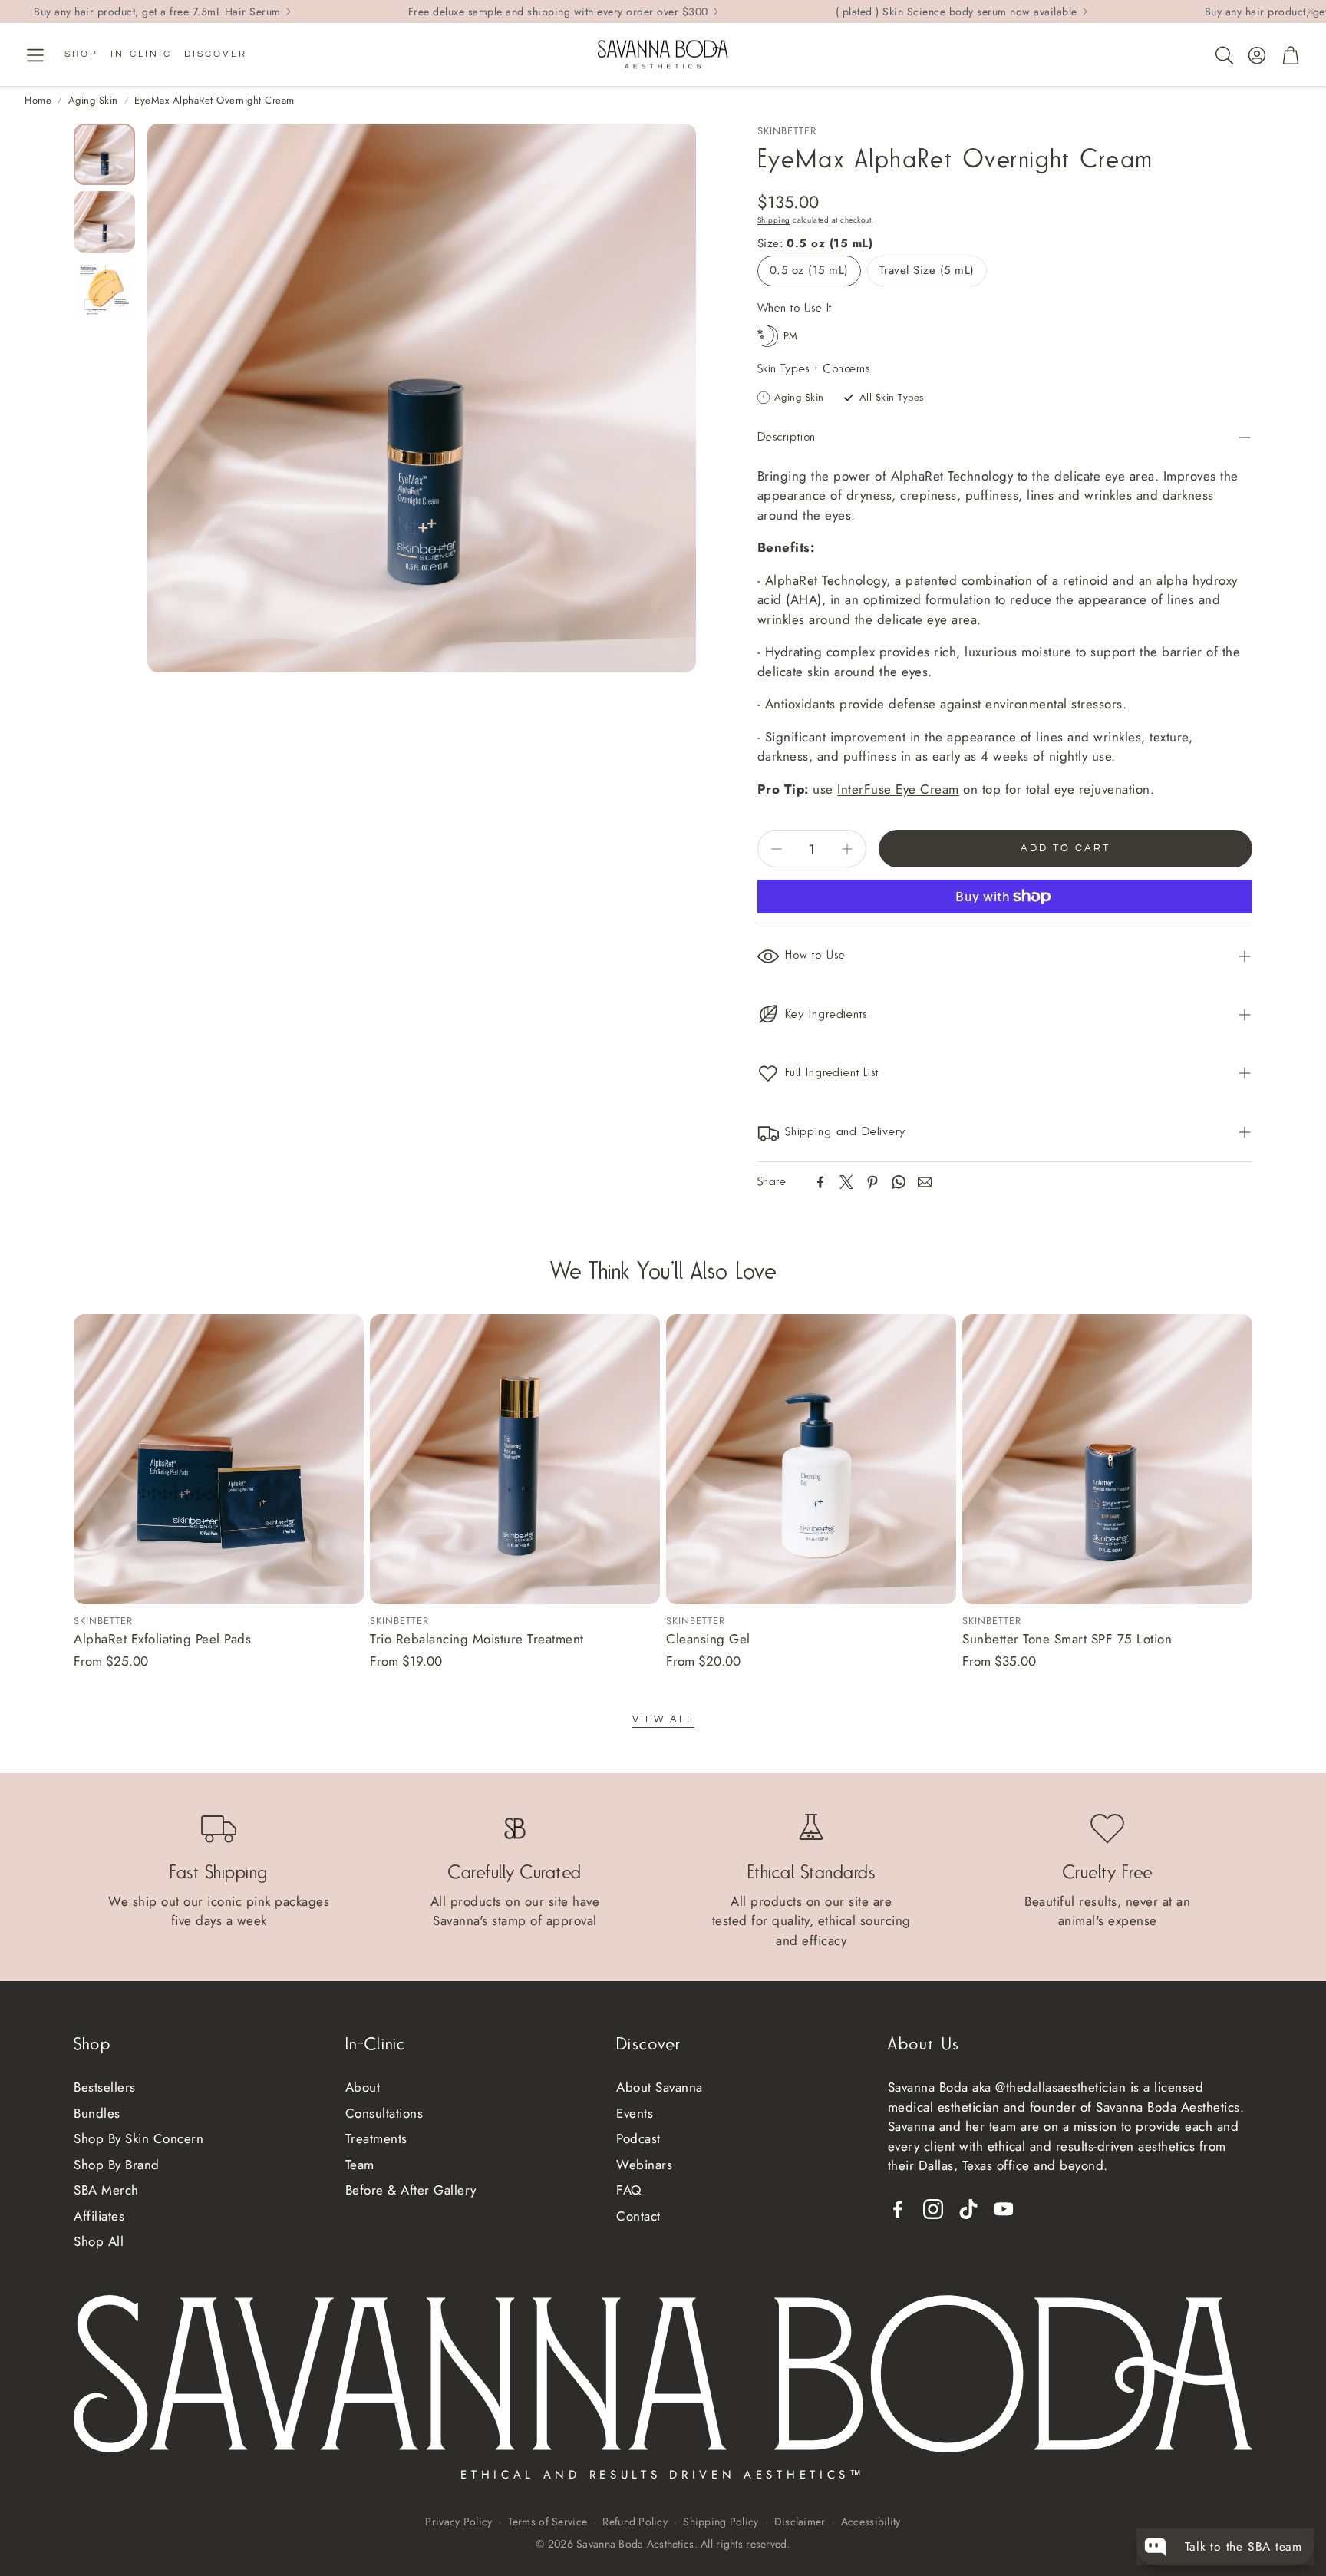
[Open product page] (219, 1459)
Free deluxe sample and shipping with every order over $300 (558, 12)
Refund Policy (635, 2522)
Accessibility (871, 2522)
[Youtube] (1004, 2209)
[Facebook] (820, 1182)
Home (38, 100)
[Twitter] (846, 1182)
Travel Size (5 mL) (927, 270)
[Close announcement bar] (1311, 12)
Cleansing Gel (708, 1639)
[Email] (925, 1182)
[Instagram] (933, 2209)
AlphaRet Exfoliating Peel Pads (162, 1639)
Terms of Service (548, 2522)
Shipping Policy (721, 2522)
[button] (35, 55)
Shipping (774, 220)
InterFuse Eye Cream (898, 789)
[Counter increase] (847, 849)
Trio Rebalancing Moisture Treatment (477, 1639)
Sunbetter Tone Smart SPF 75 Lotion (1067, 1639)
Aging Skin (93, 100)
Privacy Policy (458, 2522)
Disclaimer (800, 2522)
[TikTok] (968, 2209)
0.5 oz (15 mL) (809, 270)
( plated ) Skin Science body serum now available (957, 12)
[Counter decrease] (777, 849)
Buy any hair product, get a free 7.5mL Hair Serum (157, 12)
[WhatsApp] (899, 1182)
